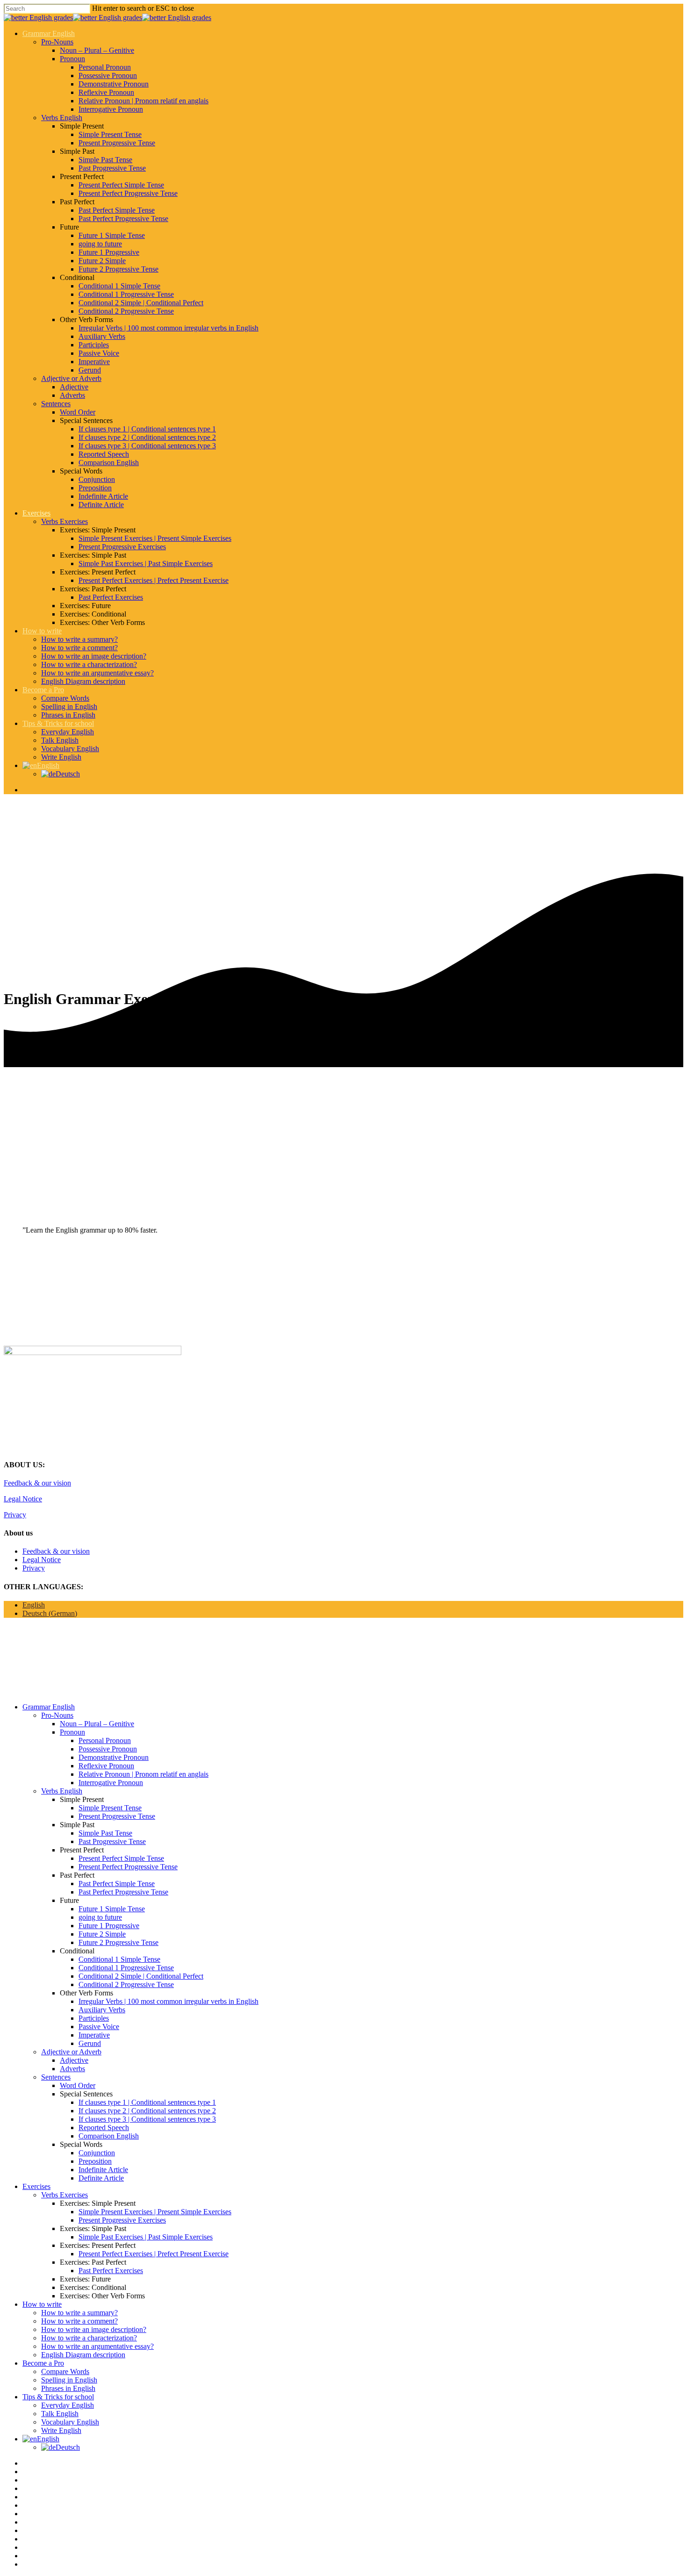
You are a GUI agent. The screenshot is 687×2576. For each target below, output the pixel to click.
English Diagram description (83, 681)
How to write (42, 631)
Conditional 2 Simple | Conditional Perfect (141, 303)
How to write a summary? (79, 639)
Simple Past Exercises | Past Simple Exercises (146, 563)
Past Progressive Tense (112, 168)
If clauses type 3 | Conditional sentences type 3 (147, 446)
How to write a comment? (79, 648)
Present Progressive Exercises (122, 547)
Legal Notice (23, 1499)
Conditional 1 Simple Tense (119, 286)
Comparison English (109, 463)
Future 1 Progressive (109, 252)
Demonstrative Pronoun (114, 84)
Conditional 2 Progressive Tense (126, 311)
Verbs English (62, 118)
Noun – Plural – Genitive (97, 50)
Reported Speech (104, 454)
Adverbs (72, 395)
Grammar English (49, 33)
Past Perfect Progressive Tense (123, 219)
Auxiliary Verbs (102, 336)
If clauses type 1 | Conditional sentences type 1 (147, 429)
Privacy (15, 1515)
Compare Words (65, 698)
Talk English (60, 740)
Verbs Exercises (64, 521)
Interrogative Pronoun (111, 109)
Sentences (56, 404)
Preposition (95, 488)
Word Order (78, 412)
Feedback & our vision (37, 1483)
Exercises (36, 513)
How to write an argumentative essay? (97, 673)
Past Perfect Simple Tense (117, 210)
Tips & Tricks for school (58, 723)
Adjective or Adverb (71, 378)
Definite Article (101, 505)
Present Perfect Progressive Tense (128, 193)
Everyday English (68, 732)
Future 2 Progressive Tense (118, 269)
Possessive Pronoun (108, 75)
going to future (100, 244)
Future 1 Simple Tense (112, 235)
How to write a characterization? (89, 664)
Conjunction (97, 479)
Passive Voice (99, 353)
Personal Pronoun (105, 67)
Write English (61, 757)
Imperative (94, 362)
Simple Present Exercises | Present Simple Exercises (155, 538)
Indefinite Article (103, 496)
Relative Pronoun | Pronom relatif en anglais (143, 101)
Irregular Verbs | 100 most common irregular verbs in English (168, 328)
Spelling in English (69, 707)
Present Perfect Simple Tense (121, 185)
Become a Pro (43, 690)
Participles (94, 345)
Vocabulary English (70, 749)
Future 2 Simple (102, 261)
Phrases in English (68, 715)
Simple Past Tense (105, 160)
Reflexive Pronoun (106, 92)
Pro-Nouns (57, 42)
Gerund (90, 370)
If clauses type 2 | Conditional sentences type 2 (147, 437)
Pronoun (72, 59)
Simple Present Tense (110, 134)
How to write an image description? (94, 656)
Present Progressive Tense (117, 143)
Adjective (74, 387)
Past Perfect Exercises (111, 597)
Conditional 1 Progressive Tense (126, 294)
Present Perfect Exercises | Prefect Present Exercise (154, 580)
